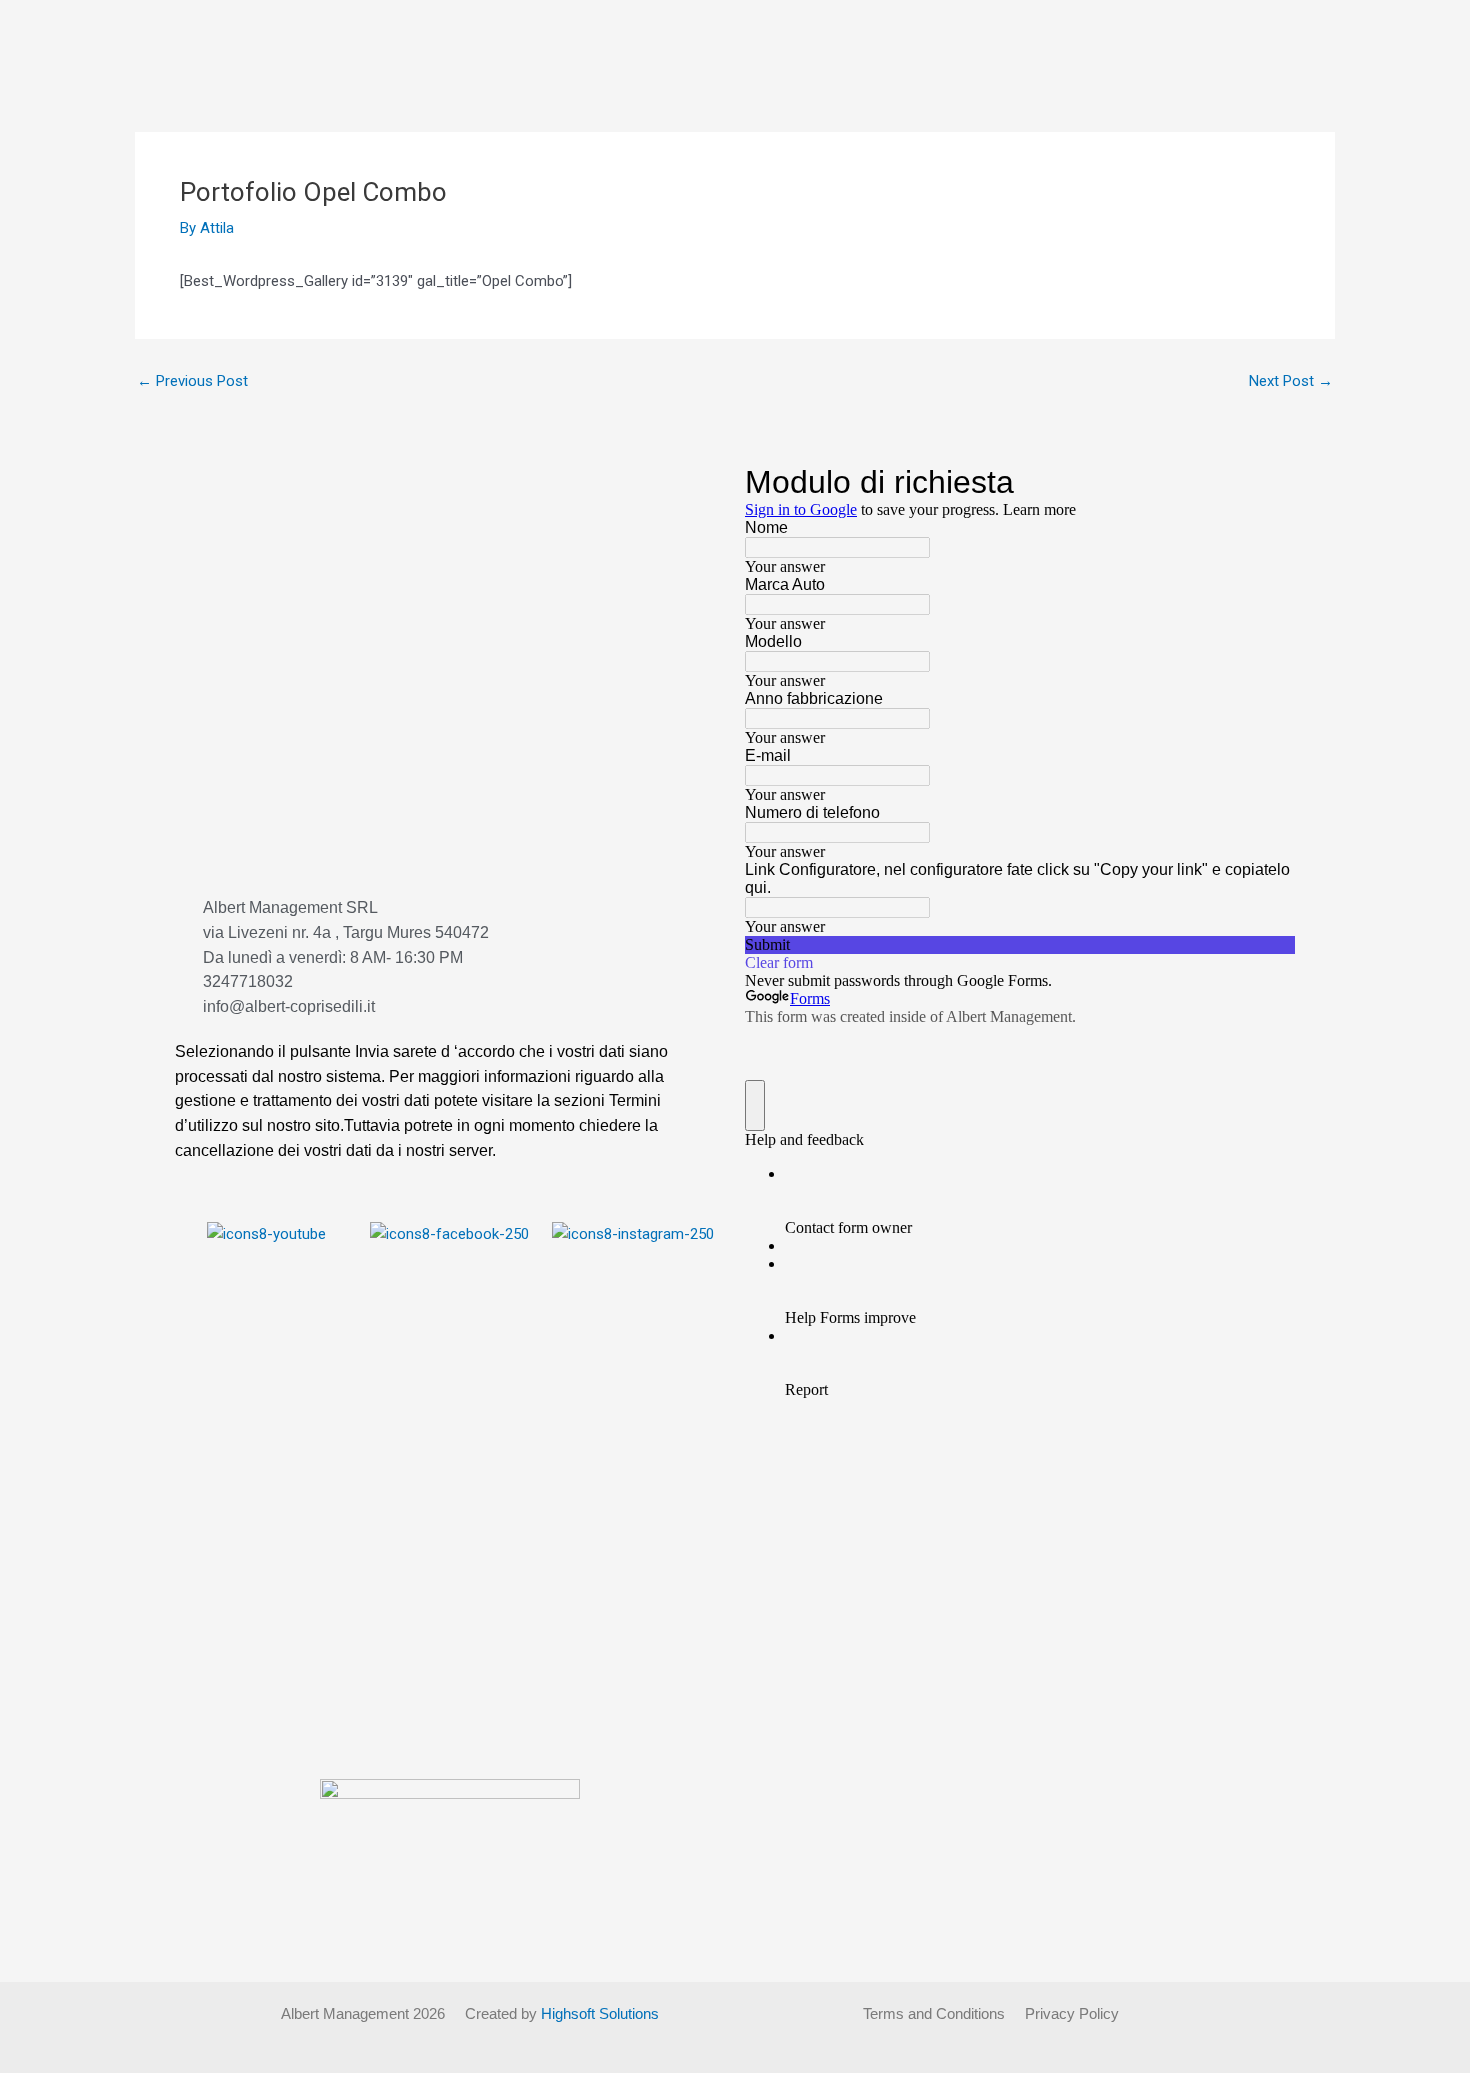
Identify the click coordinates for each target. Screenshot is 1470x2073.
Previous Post (192, 381)
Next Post (1291, 381)
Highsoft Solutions (600, 2013)
